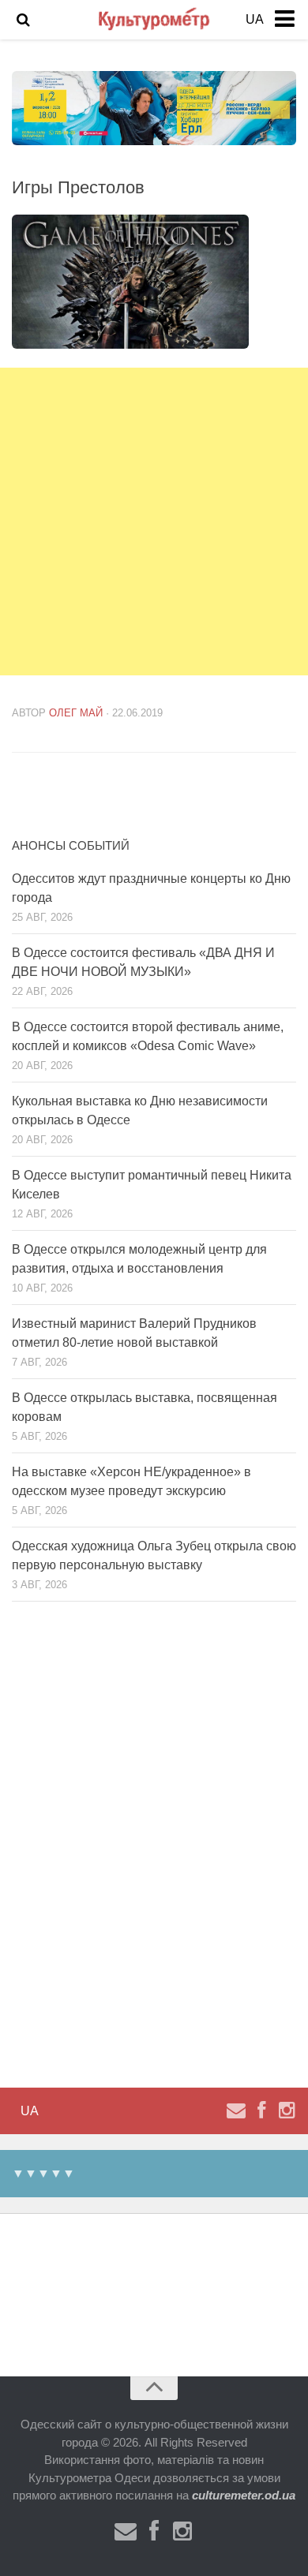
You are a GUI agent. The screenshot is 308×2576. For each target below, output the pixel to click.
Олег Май (76, 713)
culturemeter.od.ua (244, 2495)
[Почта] (236, 2111)
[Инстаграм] (287, 2111)
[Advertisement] (154, 522)
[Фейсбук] (261, 2111)
